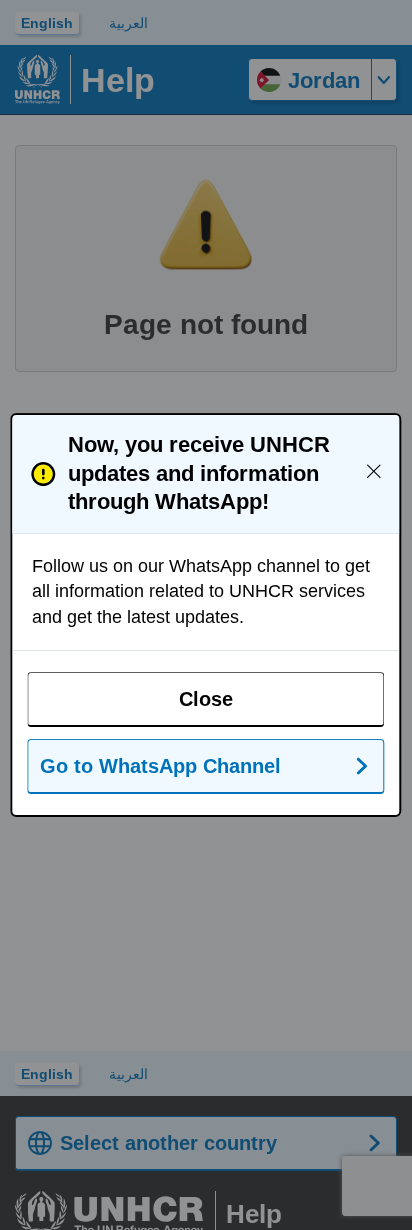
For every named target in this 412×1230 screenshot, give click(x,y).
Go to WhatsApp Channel (160, 766)
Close (206, 699)
